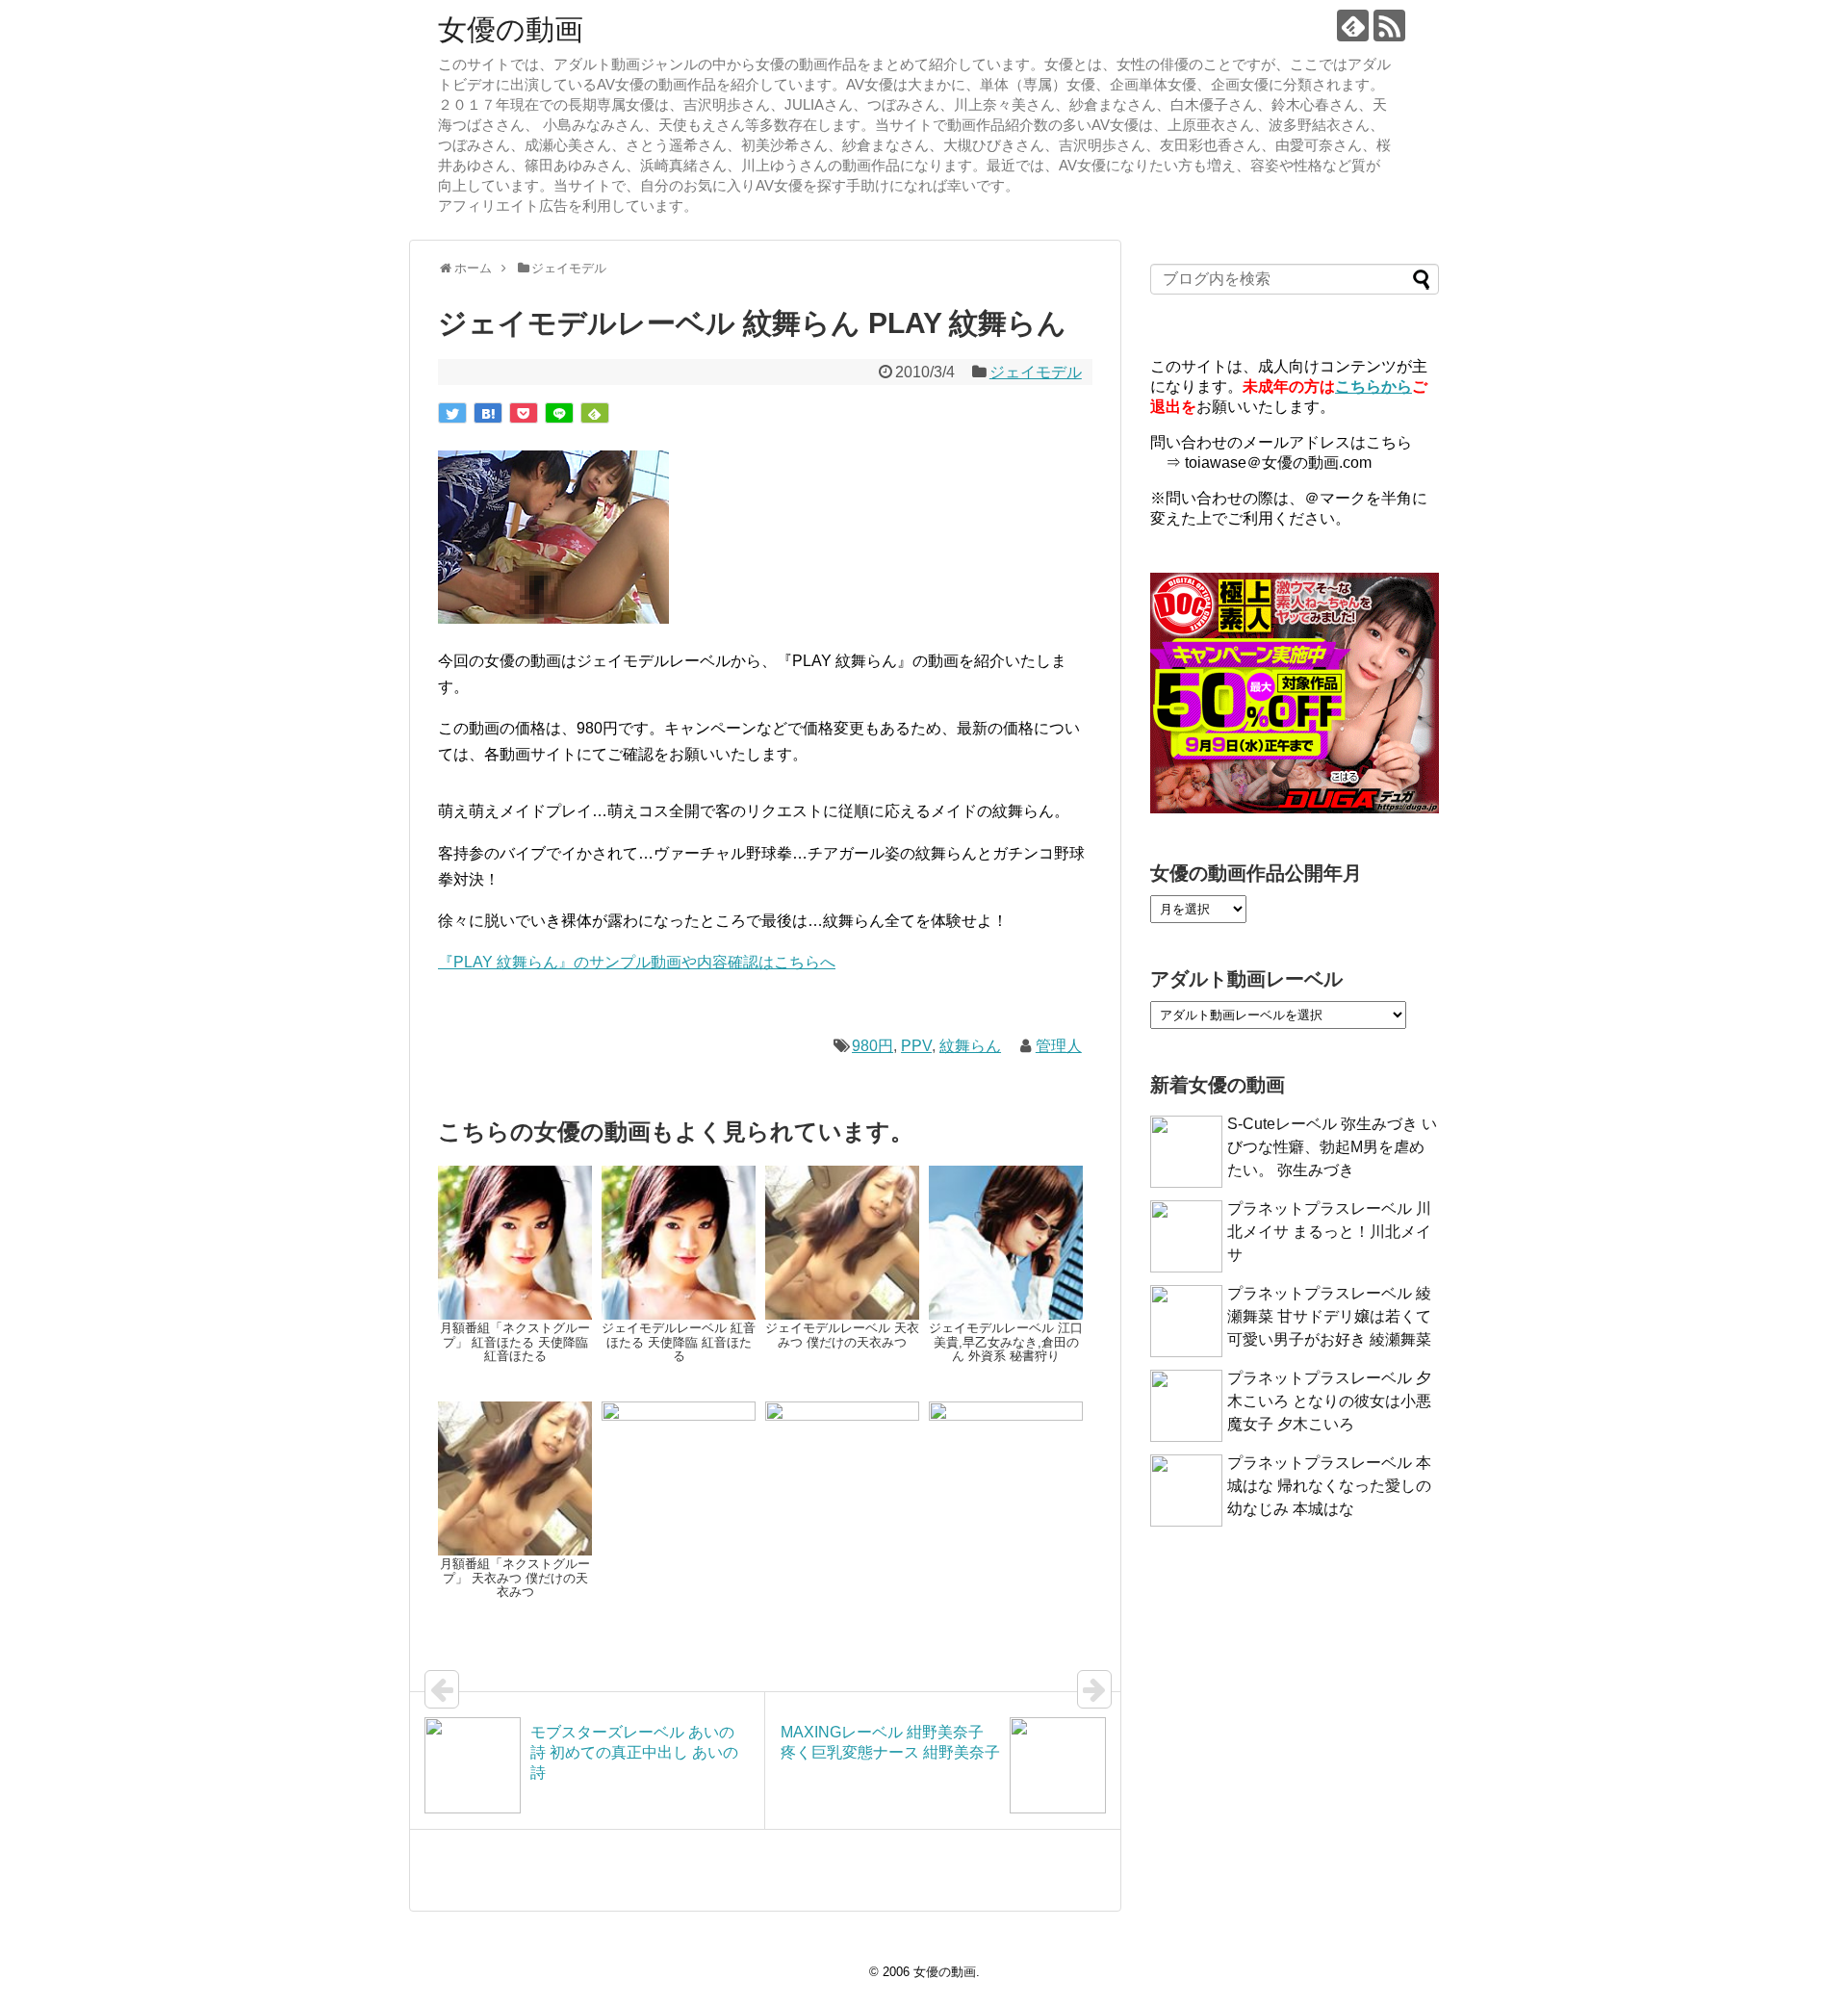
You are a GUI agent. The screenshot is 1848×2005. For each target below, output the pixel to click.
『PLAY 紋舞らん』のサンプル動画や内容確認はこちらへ (637, 962)
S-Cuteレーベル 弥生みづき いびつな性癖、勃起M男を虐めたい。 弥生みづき (1332, 1147)
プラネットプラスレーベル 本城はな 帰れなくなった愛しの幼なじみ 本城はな (1329, 1486)
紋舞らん (970, 1046)
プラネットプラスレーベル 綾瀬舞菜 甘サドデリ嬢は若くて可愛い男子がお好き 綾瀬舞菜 (1329, 1316)
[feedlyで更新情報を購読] (1353, 26)
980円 (873, 1046)
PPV (916, 1046)
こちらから (1373, 386)
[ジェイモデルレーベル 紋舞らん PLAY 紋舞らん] (488, 413)
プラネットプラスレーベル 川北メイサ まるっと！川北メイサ (1329, 1232)
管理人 (1059, 1046)
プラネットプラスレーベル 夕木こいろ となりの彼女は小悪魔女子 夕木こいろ (1329, 1401)
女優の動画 (511, 29)
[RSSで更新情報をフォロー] (1389, 26)
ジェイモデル (1036, 372)
